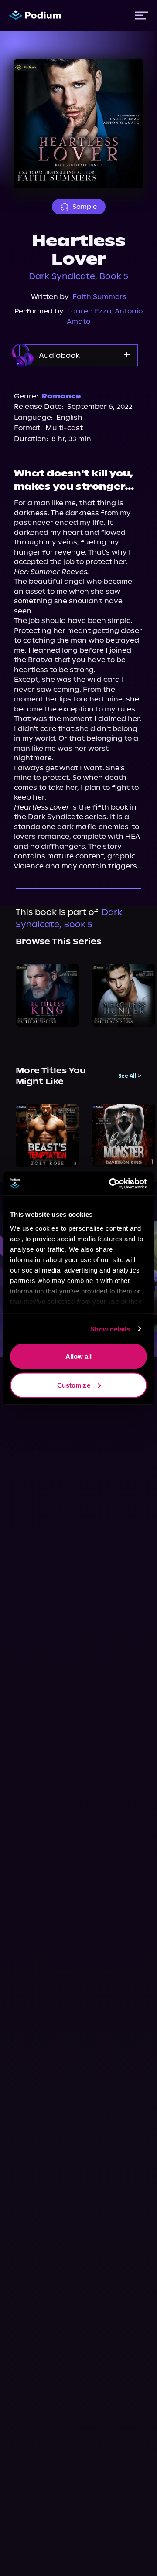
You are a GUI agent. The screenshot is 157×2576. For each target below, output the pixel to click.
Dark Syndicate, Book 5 (78, 276)
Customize (74, 1385)
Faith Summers (99, 297)
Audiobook (59, 355)
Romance (61, 396)
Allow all (79, 1356)
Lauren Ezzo (89, 311)
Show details (110, 1329)
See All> (130, 1076)
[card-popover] (47, 995)
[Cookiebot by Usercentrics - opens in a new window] (111, 1184)
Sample (85, 207)
